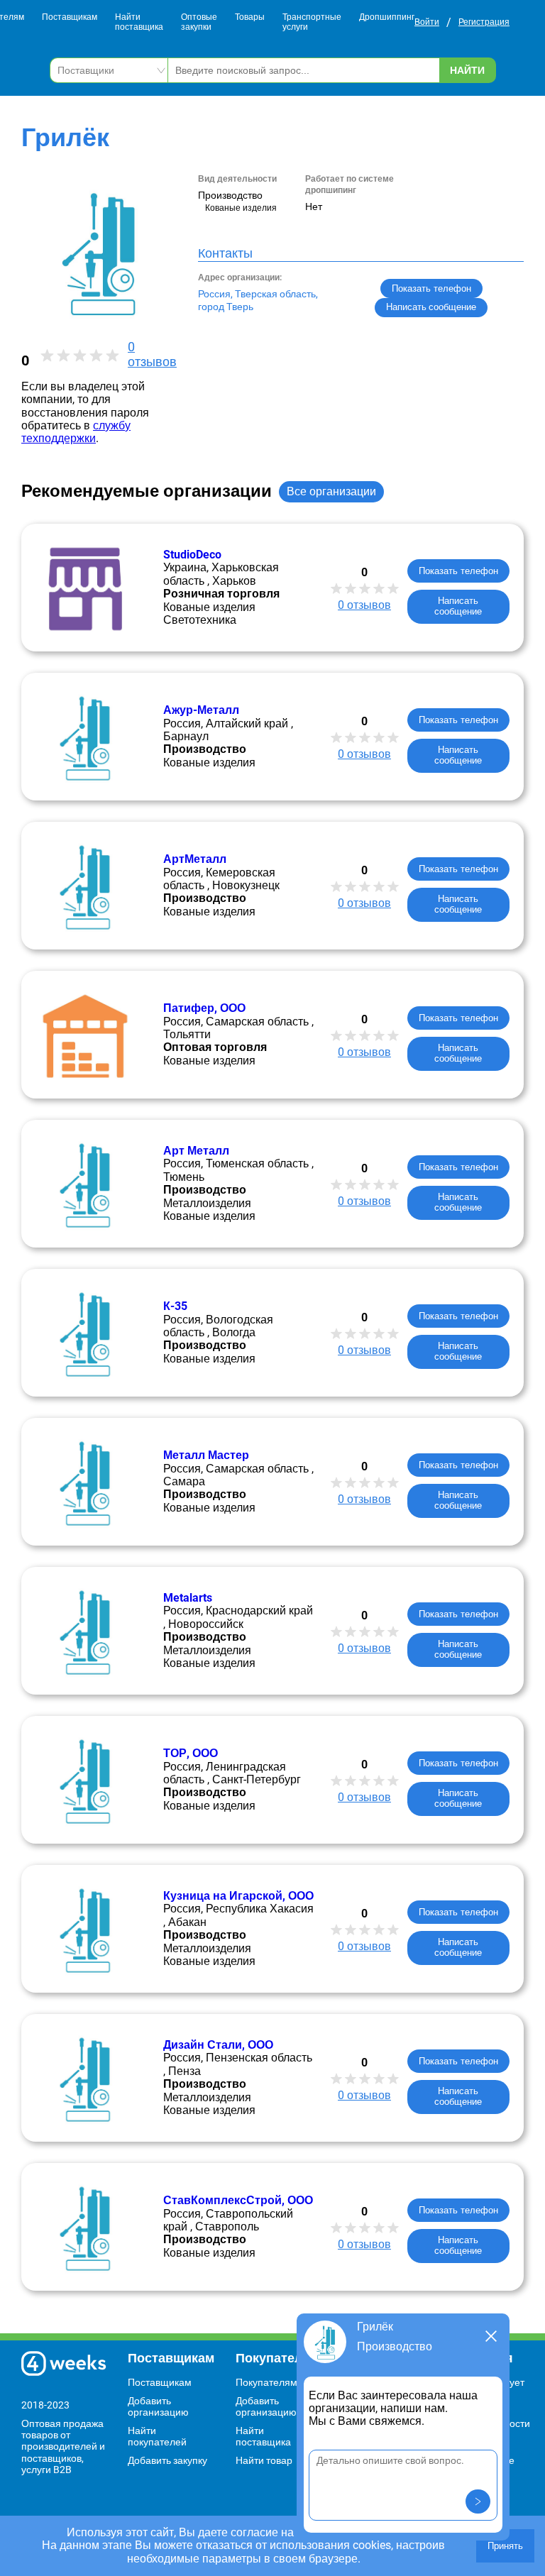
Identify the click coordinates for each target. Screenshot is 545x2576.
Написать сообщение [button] (431, 307)
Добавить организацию (158, 2406)
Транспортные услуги (312, 22)
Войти (427, 22)
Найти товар (264, 2460)
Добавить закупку (167, 2460)
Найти (467, 70)
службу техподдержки (76, 432)
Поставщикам (70, 17)
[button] (478, 2501)
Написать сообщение (458, 606)
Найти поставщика (139, 22)
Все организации (331, 491)
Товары (250, 17)
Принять (505, 2546)
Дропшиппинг (387, 17)
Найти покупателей (157, 2436)
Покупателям (266, 2382)
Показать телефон (431, 288)
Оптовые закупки (199, 22)
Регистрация (484, 22)
